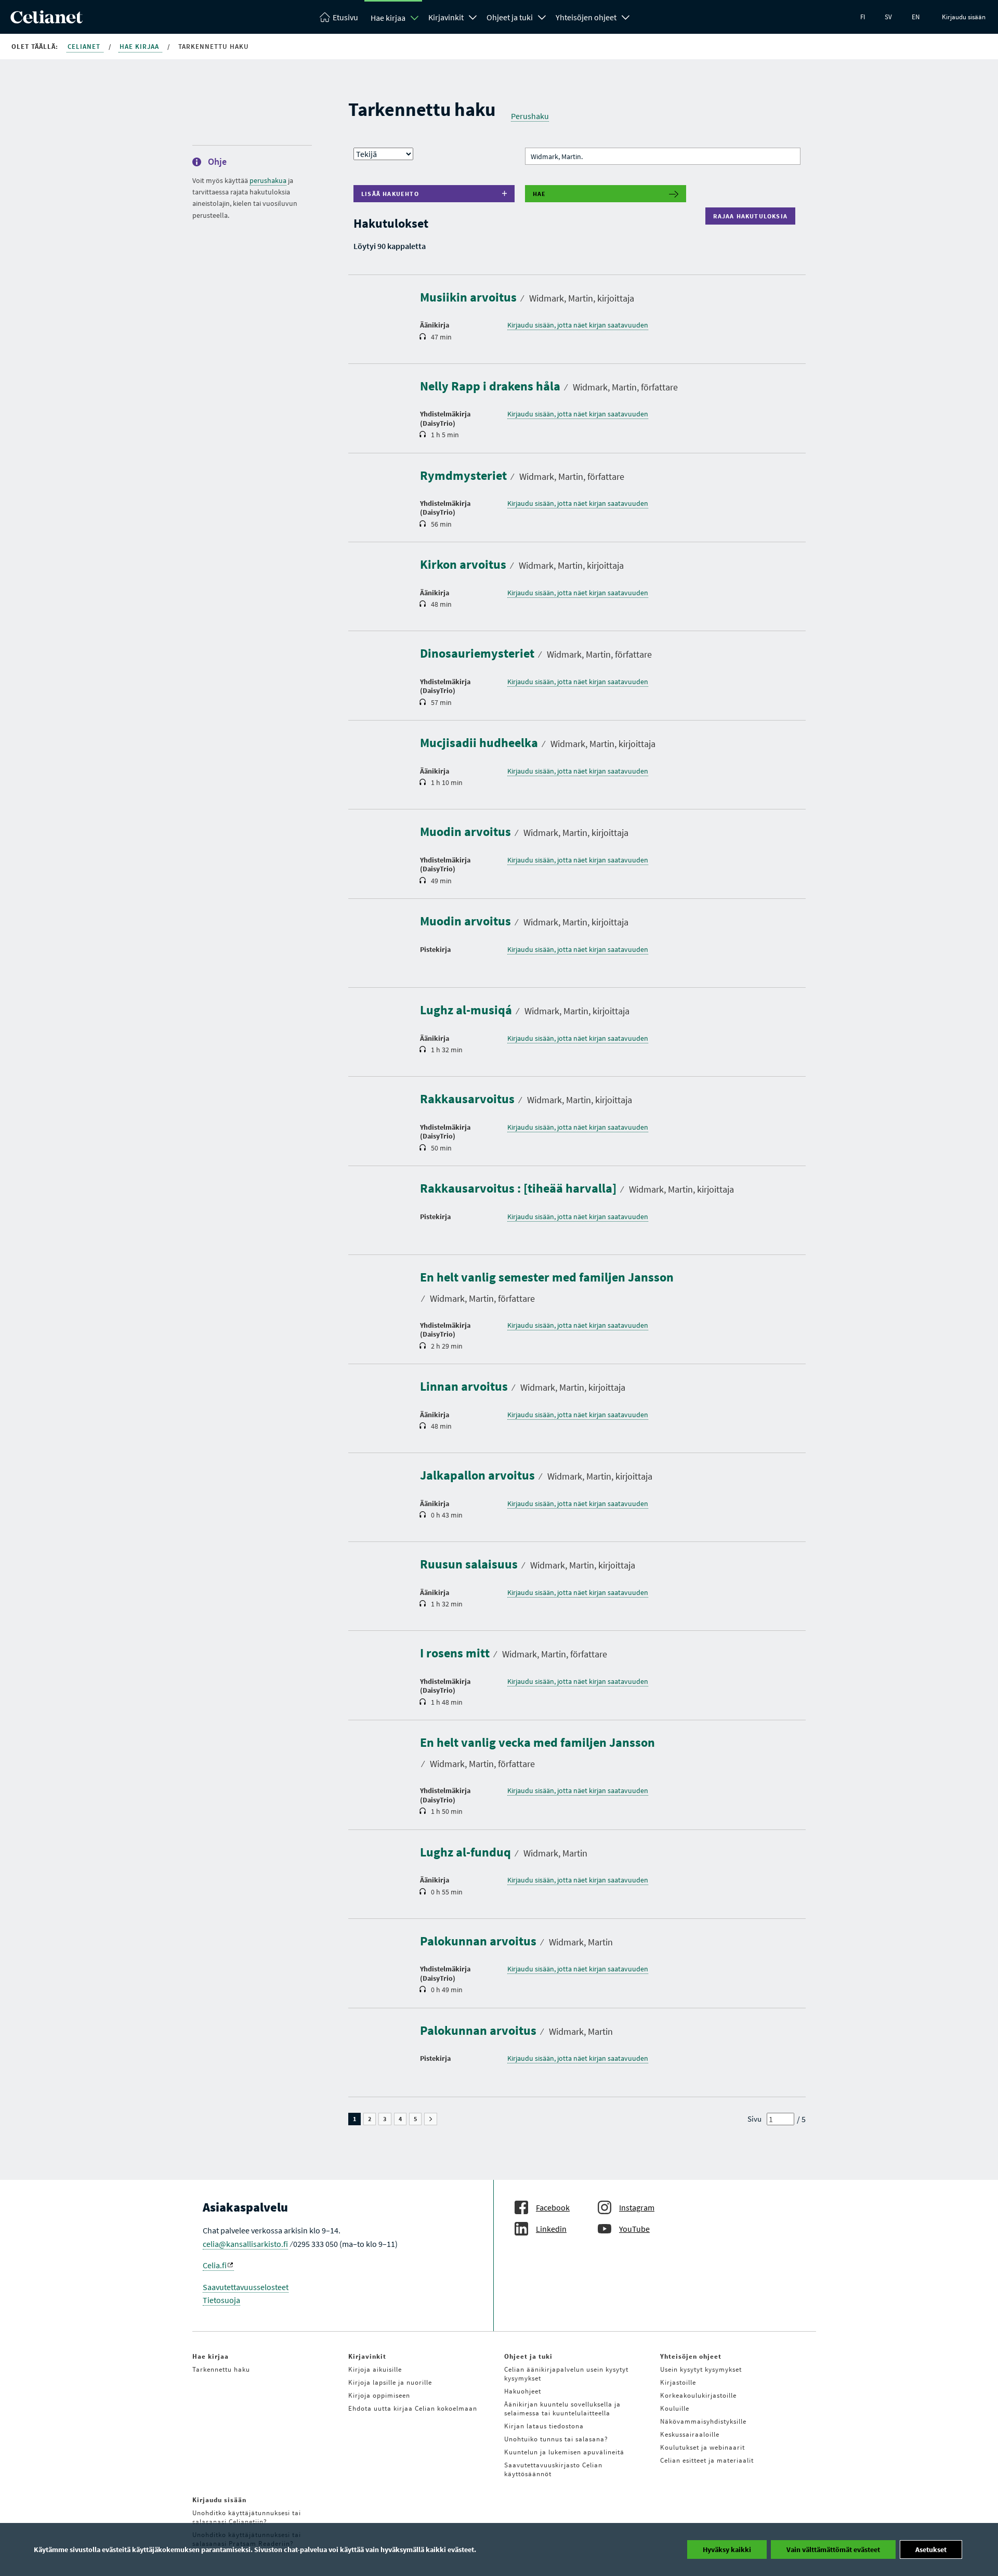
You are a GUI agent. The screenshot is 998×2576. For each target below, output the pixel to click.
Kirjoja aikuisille (375, 2369)
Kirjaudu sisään (964, 17)
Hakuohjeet (523, 2391)
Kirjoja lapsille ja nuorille (390, 2382)
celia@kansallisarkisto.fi (245, 2244)
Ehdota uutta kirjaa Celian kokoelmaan (413, 2408)
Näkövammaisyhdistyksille (703, 2421)
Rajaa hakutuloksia (753, 216)
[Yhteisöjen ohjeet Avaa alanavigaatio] (626, 16)
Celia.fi (215, 2265)
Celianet (85, 47)
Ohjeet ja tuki (510, 17)
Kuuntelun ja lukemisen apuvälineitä (564, 2452)
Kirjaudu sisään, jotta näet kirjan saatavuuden (578, 325)
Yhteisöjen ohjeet (586, 17)
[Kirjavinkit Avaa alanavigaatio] (473, 16)
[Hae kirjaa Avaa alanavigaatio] (415, 18)
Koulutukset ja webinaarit (702, 2447)
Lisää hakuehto (390, 194)
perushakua (268, 180)
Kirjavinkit (446, 17)
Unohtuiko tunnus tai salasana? (556, 2439)
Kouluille (675, 2408)
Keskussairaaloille (690, 2434)
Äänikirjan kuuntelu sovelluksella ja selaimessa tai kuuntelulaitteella (562, 2409)
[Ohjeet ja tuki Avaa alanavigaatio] (542, 16)
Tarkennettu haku (221, 2369)
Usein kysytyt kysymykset (701, 2369)
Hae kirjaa (388, 18)
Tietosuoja (221, 2300)
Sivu (754, 2119)
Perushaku (530, 116)
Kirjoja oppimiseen (379, 2395)
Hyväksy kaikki (727, 2549)
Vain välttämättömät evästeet (833, 2549)
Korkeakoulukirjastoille (698, 2395)
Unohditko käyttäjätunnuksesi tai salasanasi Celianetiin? (247, 2517)
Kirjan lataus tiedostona (544, 2426)
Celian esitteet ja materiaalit (707, 2460)
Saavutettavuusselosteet (246, 2287)
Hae (540, 194)
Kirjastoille (678, 2382)
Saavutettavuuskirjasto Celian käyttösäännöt (553, 2469)
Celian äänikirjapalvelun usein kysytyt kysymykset (566, 2374)
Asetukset (931, 2549)
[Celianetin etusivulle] (47, 20)
